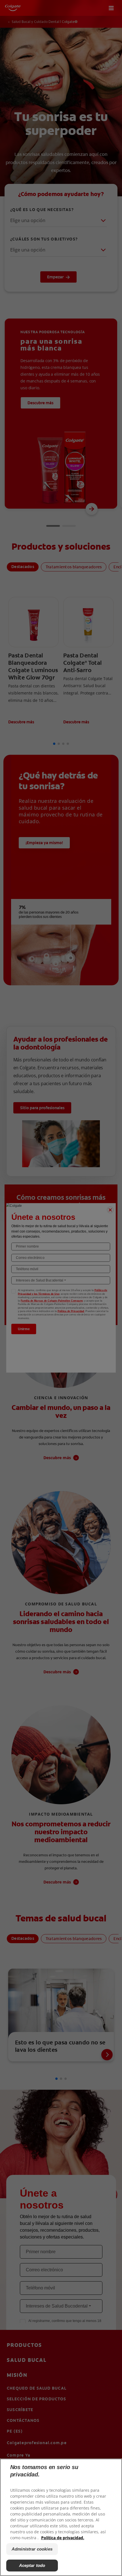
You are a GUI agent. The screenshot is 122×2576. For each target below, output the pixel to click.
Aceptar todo (32, 2565)
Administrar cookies (32, 2549)
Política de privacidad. (63, 2538)
